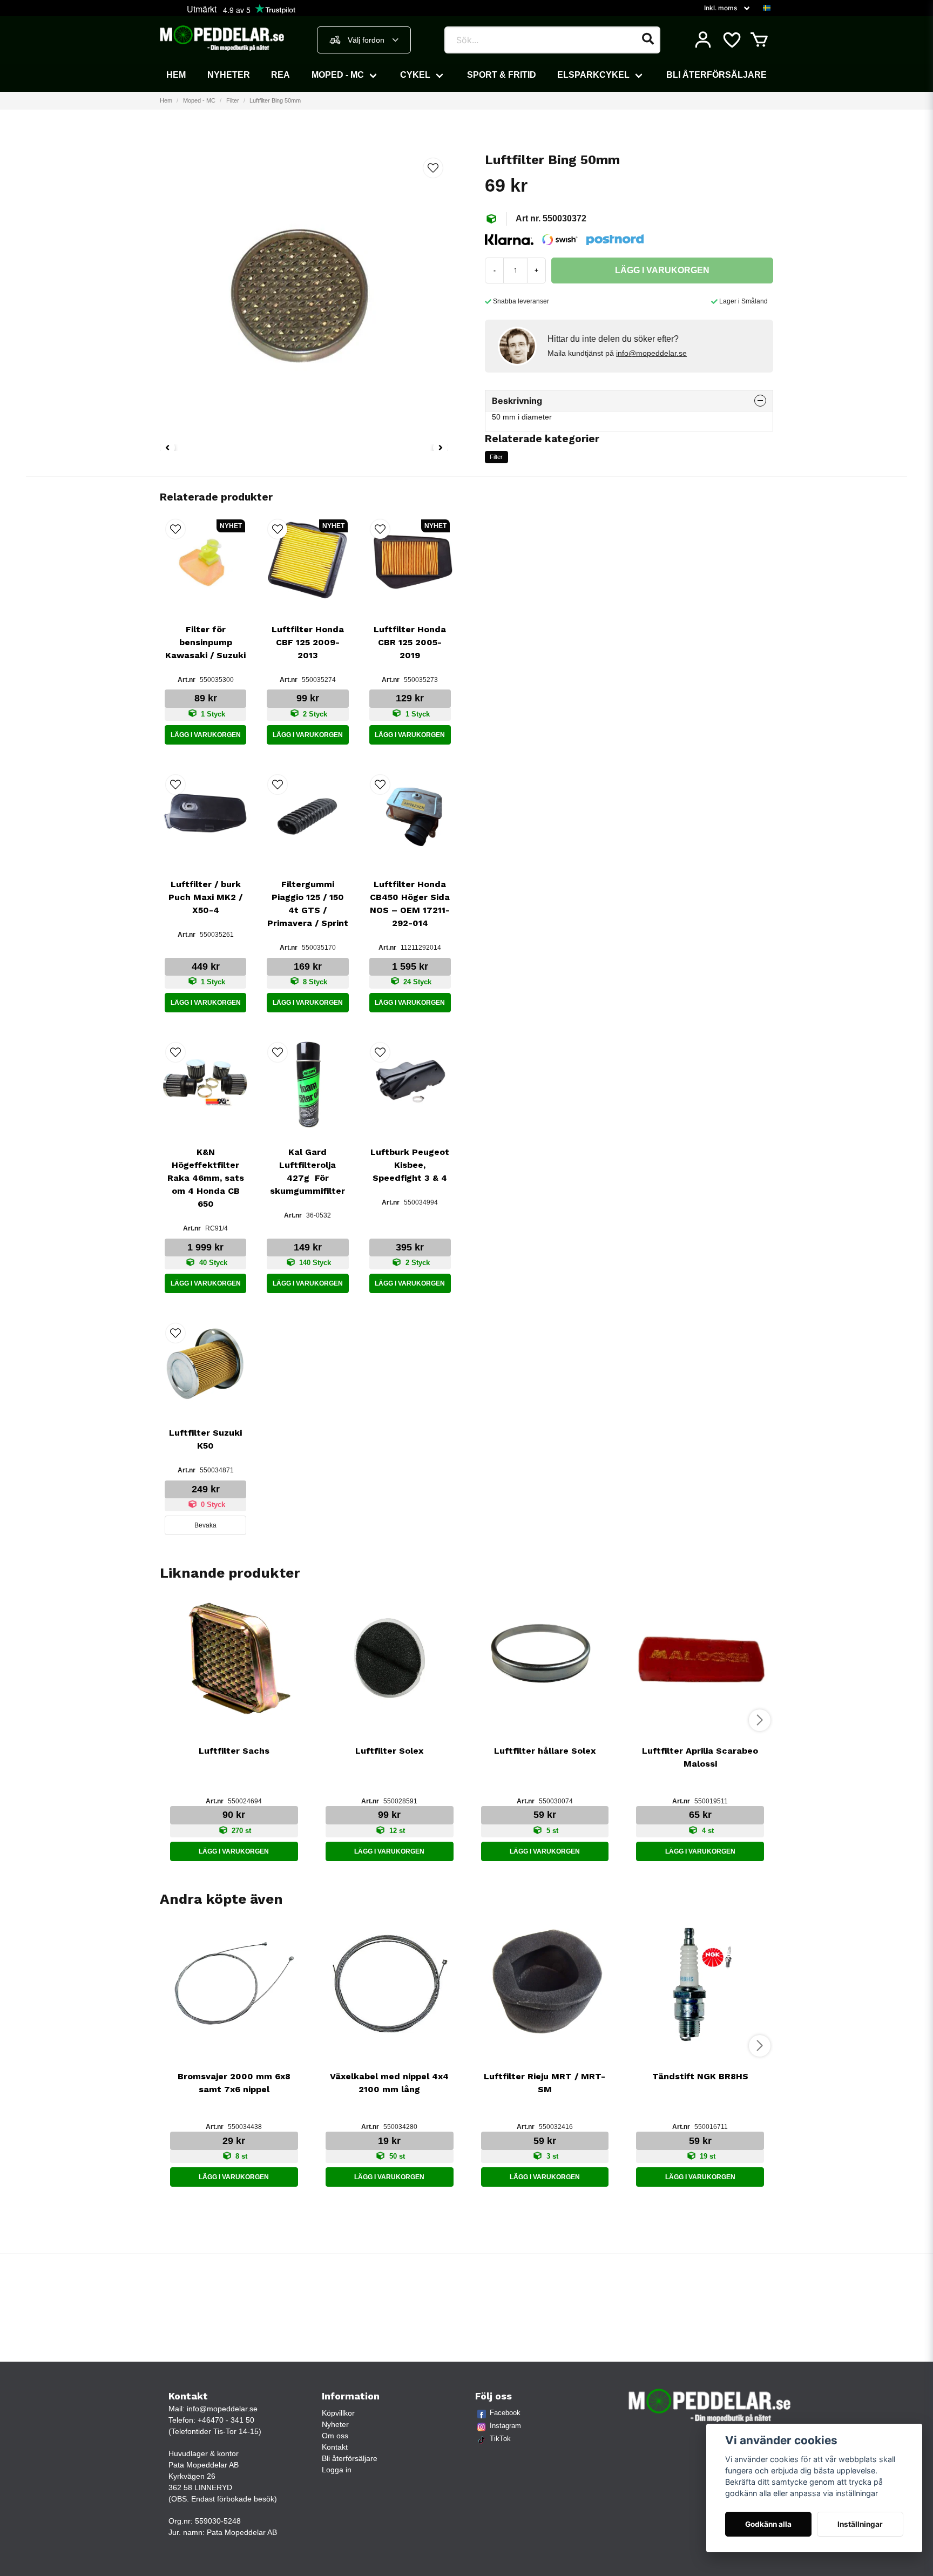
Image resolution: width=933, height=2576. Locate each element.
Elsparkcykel (593, 75)
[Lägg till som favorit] (731, 40)
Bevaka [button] (205, 1525)
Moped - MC (338, 75)
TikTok (500, 2439)
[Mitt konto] (703, 40)
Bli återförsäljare (716, 75)
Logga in (337, 2470)
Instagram (505, 2426)
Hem (176, 75)
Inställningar (860, 2524)
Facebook (505, 2413)
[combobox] (364, 40)
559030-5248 (218, 2521)
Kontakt (335, 2447)
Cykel (415, 75)
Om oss (335, 2436)
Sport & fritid (502, 75)
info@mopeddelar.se (651, 353)
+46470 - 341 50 (226, 2420)
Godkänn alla (768, 2524)
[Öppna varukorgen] (759, 40)
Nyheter (229, 75)
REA (280, 75)
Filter (233, 100)
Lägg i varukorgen (206, 735)
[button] (767, 8)
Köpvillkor (338, 2413)
